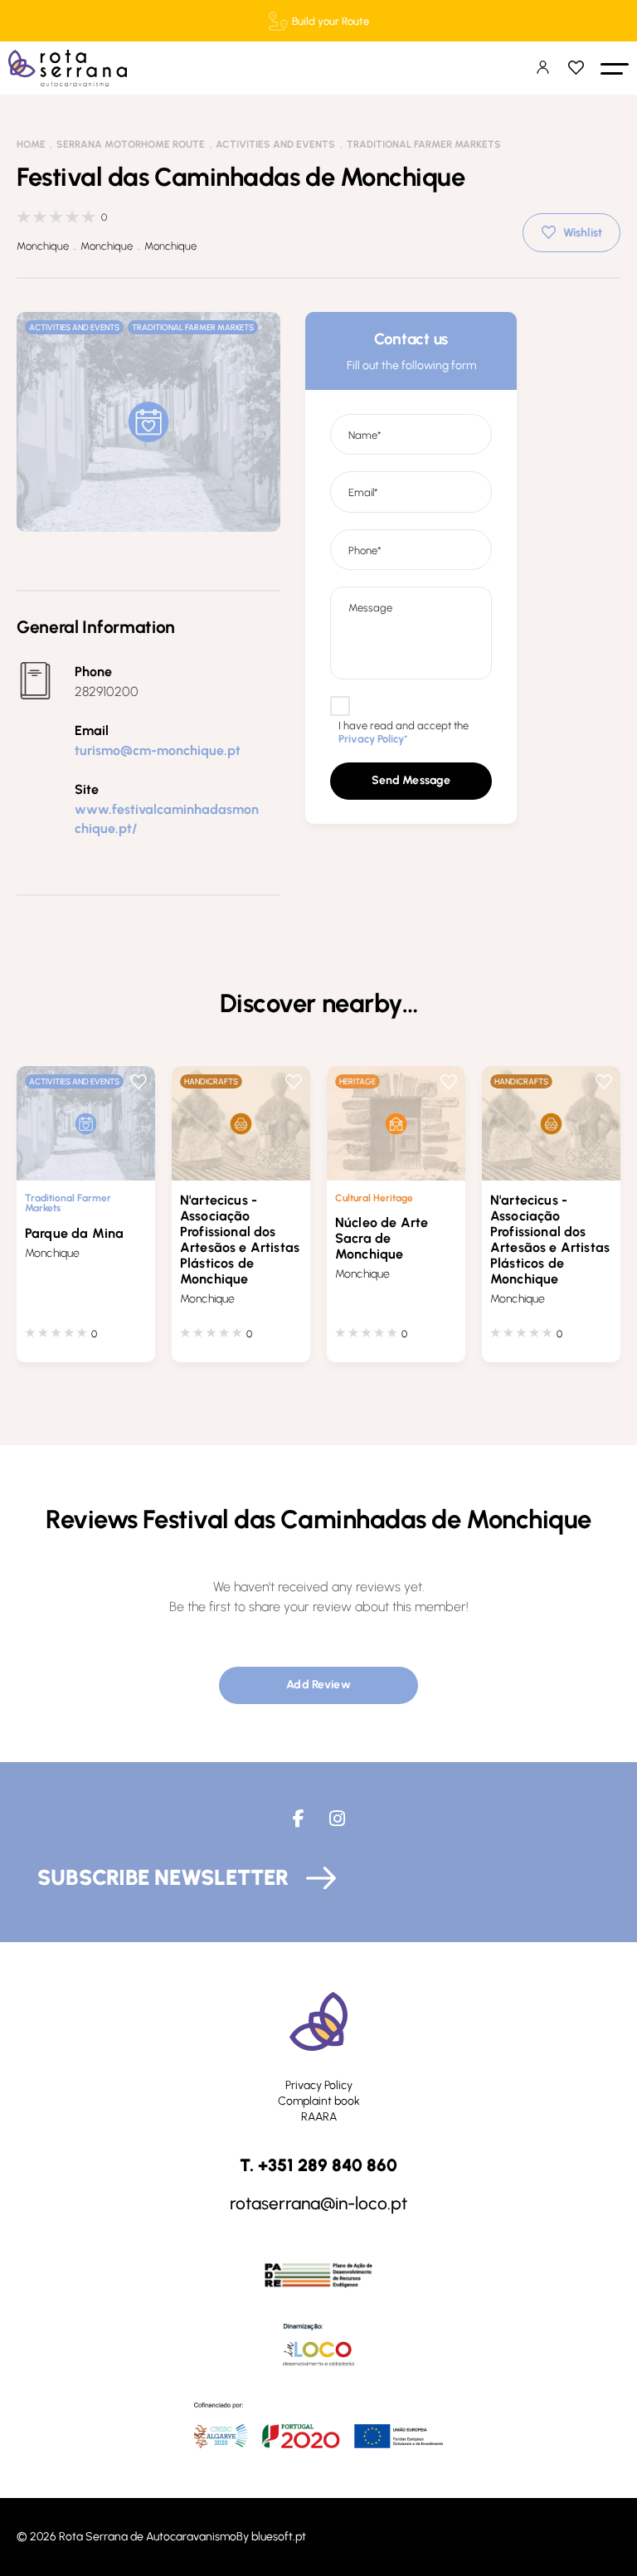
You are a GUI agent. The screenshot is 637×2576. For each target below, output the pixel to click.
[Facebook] (299, 1819)
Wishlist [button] (583, 233)
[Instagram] (337, 1819)
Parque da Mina (74, 1233)
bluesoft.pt (279, 2537)
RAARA (319, 2117)
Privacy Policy (319, 2085)
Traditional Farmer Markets (424, 144)
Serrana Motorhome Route (131, 144)
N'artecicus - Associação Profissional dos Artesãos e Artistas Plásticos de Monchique (240, 1239)
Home (31, 144)
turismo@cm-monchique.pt (158, 750)
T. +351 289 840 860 (318, 2165)
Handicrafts (211, 1081)
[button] (615, 68)
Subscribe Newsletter (163, 1877)
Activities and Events (275, 144)
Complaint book (319, 2101)
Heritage (357, 1081)
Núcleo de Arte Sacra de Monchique (382, 1238)
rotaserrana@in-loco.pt (318, 2203)
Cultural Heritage (374, 1198)
